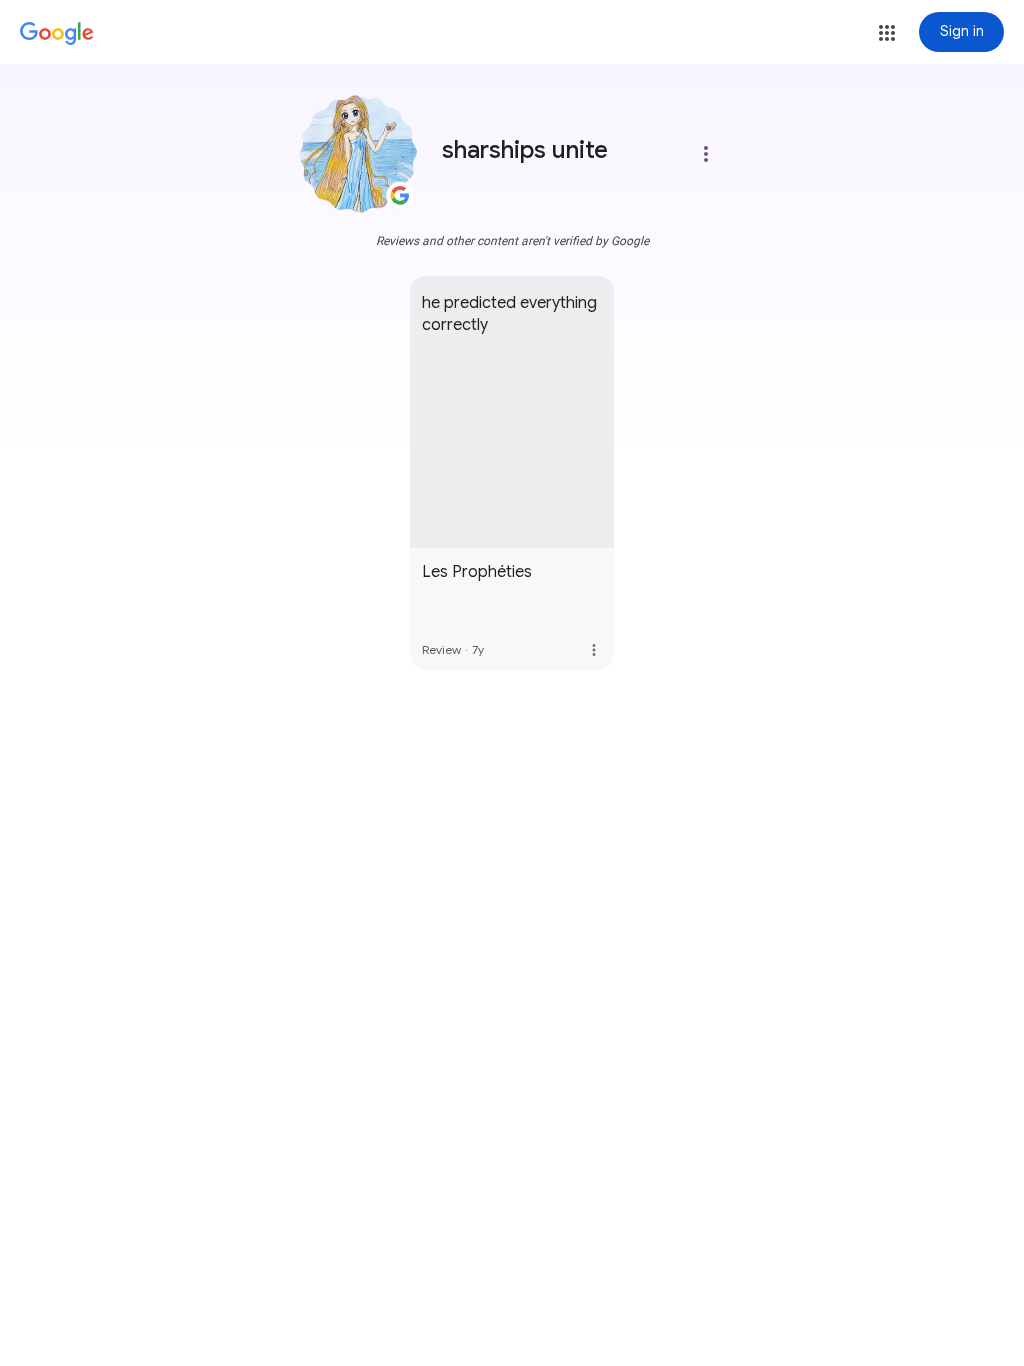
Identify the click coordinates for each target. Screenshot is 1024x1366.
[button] (887, 33)
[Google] (57, 34)
